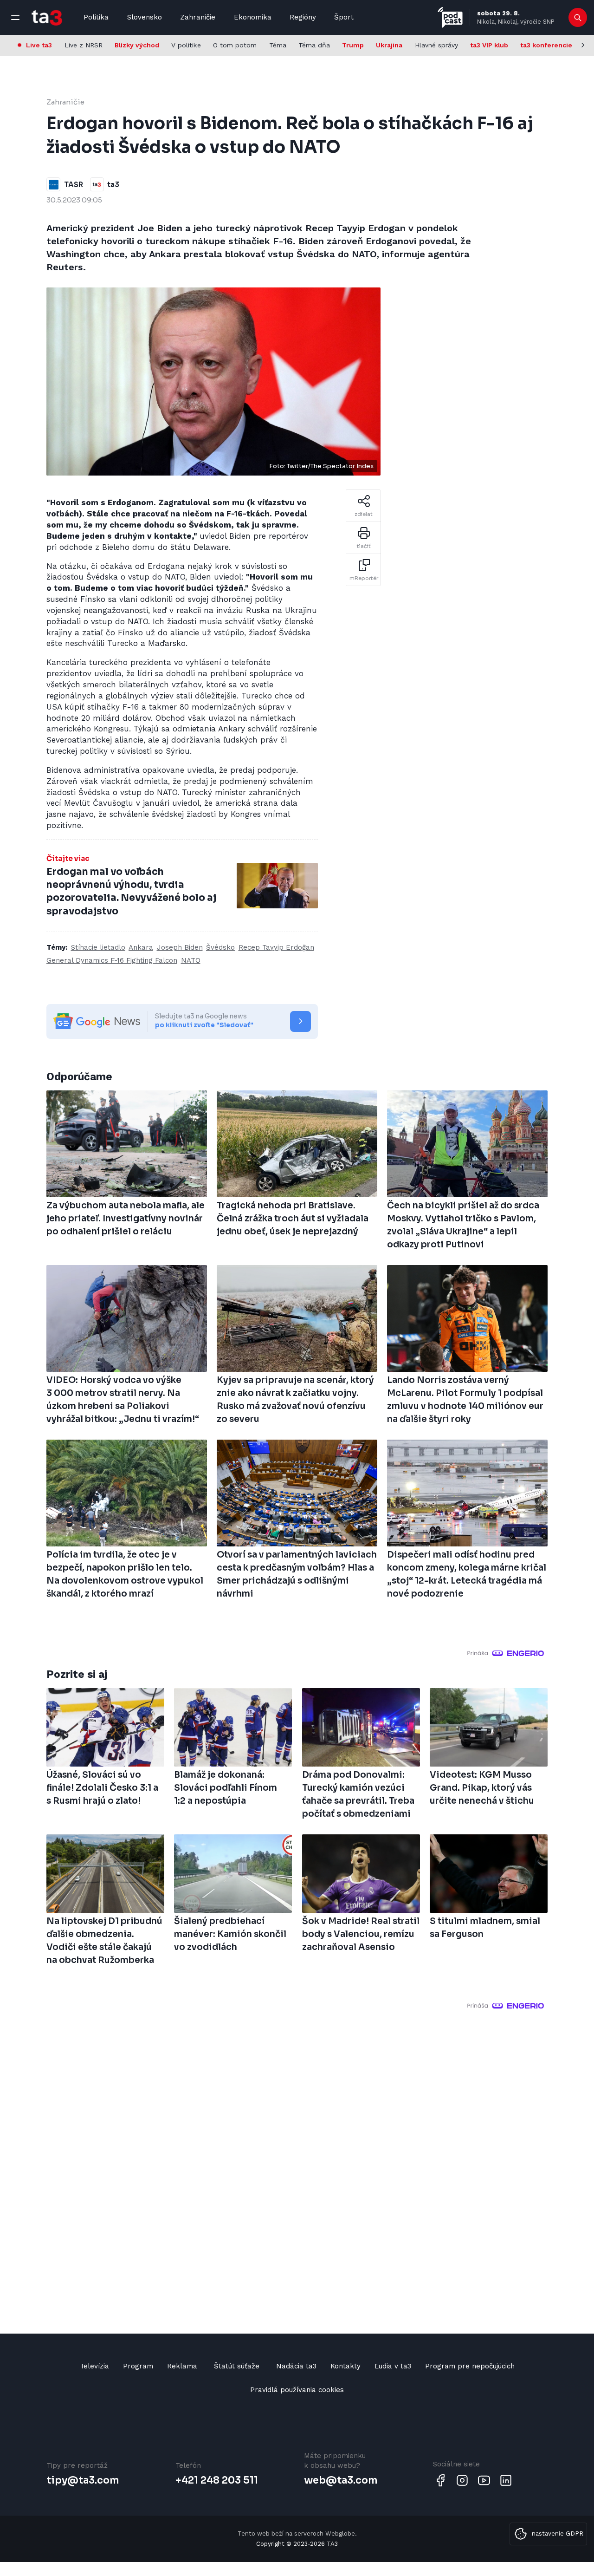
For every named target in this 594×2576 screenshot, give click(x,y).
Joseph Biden (180, 947)
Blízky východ (137, 45)
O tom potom (235, 45)
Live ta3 (39, 45)
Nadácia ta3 (296, 2366)
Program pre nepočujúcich (470, 2366)
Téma (278, 45)
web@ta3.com (341, 2480)
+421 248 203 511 (217, 2480)
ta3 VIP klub (489, 45)
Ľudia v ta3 (393, 2366)
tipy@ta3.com (83, 2480)
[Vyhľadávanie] (578, 18)
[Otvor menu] (15, 18)
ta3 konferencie (546, 45)
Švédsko (220, 947)
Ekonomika (253, 17)
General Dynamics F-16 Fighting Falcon (112, 960)
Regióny (303, 17)
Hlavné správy (436, 45)
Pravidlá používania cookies (297, 2390)
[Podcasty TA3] (450, 17)
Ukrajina (389, 45)
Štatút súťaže (237, 2366)
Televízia (94, 2366)
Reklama (182, 2366)
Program (138, 2366)
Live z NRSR (84, 45)
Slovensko (145, 17)
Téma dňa (314, 45)
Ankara (141, 947)
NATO (191, 960)
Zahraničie (198, 17)
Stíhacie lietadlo (98, 947)
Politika (96, 17)
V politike (186, 45)
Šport (344, 17)
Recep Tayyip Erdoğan (276, 947)
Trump (353, 45)
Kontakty (345, 2366)
